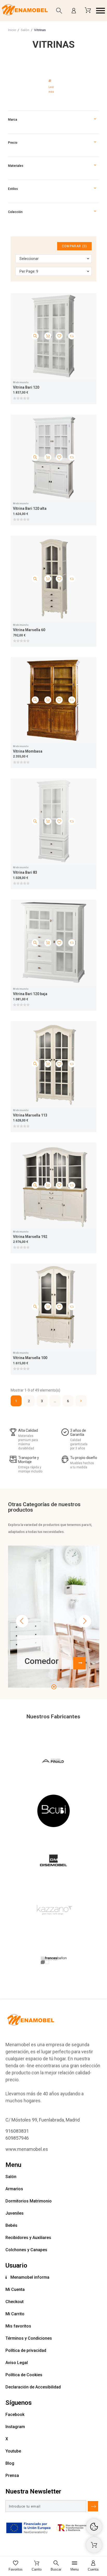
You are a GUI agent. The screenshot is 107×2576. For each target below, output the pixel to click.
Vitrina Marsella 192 (30, 1237)
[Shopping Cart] (94, 2545)
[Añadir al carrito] (48, 336)
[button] (101, 11)
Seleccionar (29, 259)
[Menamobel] (25, 11)
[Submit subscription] (93, 2506)
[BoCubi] (53, 1812)
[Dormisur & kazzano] (53, 1911)
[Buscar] (59, 11)
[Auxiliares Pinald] (53, 1762)
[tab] (54, 86)
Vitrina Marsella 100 (30, 1358)
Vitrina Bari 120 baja (30, 994)
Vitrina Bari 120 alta (30, 508)
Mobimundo (21, 382)
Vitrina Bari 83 (25, 872)
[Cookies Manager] (94, 2527)
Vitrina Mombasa (28, 751)
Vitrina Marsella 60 (29, 630)
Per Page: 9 (29, 271)
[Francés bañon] (53, 1961)
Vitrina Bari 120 (26, 387)
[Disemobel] (53, 1862)
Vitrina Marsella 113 (30, 1115)
